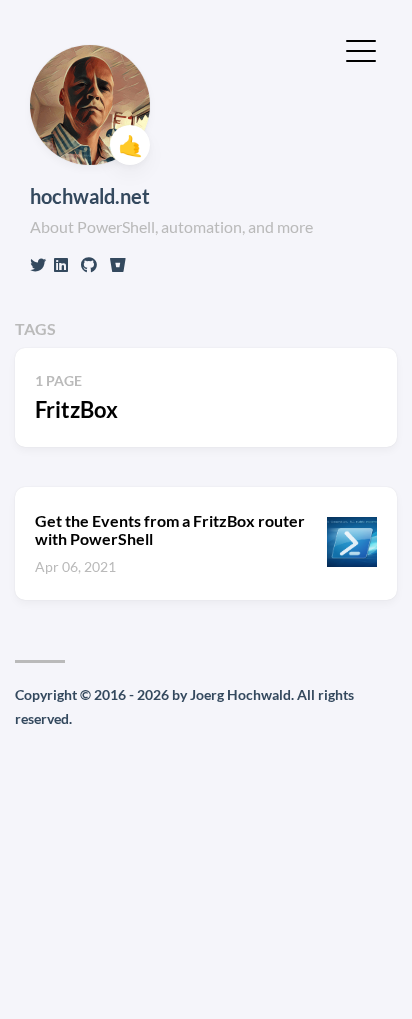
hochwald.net (90, 196)
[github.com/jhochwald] (89, 264)
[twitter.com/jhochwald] (38, 264)
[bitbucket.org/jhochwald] (118, 264)
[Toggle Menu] (361, 49)
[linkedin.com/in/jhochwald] (61, 264)
